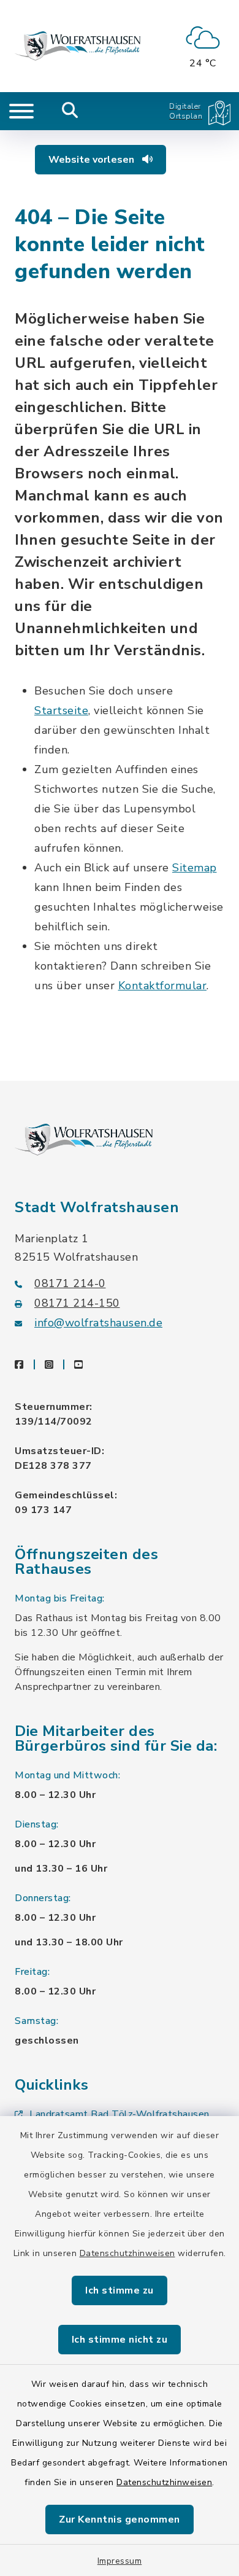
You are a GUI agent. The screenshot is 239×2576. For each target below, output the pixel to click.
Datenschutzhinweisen (127, 2253)
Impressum (120, 2561)
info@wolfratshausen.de (98, 1323)
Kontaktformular (163, 986)
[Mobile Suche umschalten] (70, 111)
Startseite (61, 710)
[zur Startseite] (78, 46)
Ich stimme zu (120, 2290)
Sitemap (195, 868)
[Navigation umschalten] (21, 111)
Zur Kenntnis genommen (120, 2520)
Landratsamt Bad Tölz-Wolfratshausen (120, 2114)
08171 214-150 (77, 1303)
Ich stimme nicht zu (120, 2340)
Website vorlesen (93, 160)
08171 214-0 (70, 1283)
